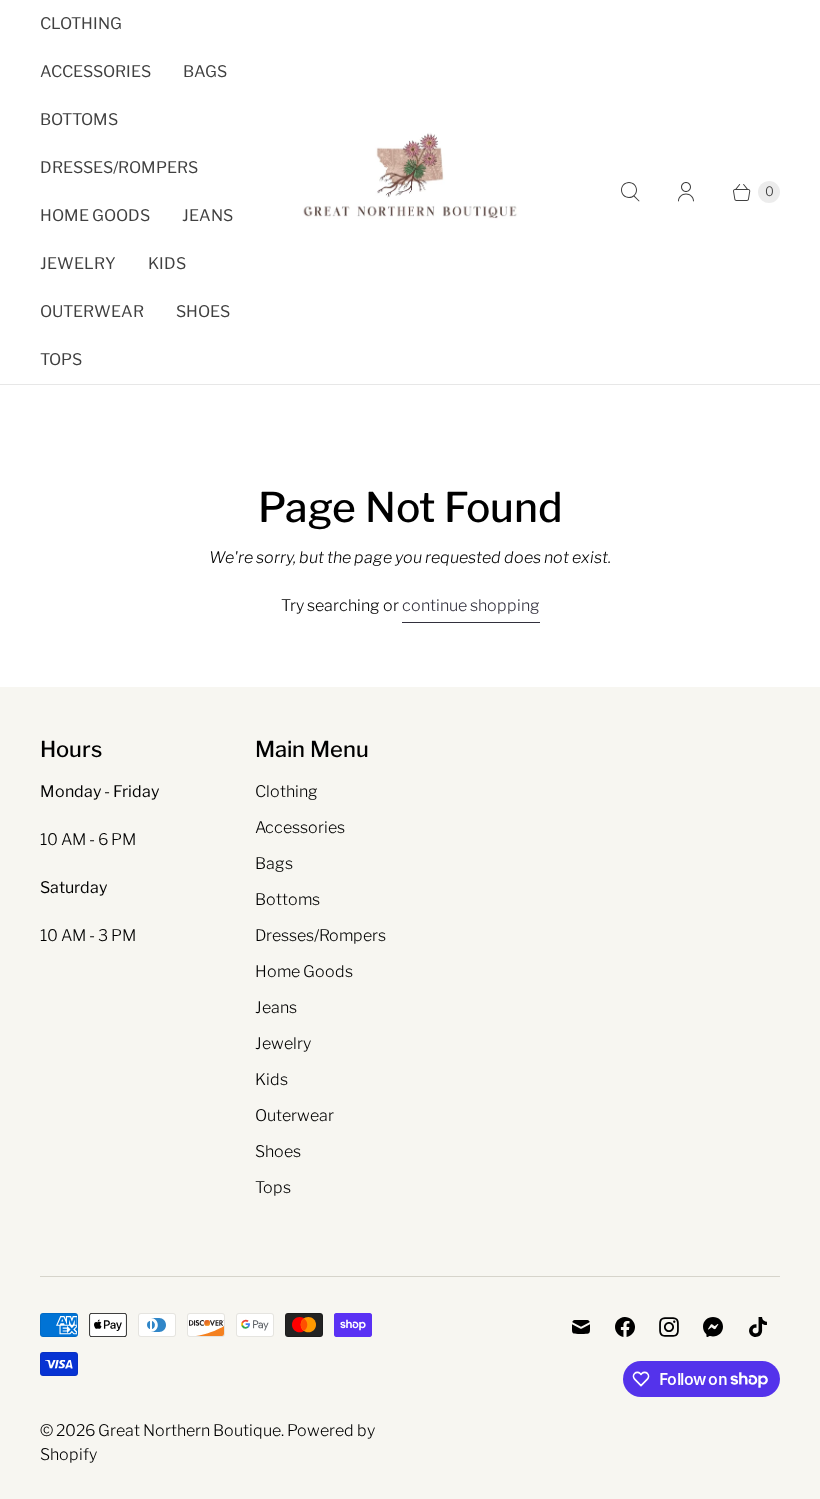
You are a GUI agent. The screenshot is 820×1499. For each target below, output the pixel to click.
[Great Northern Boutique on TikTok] (758, 1327)
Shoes (203, 311)
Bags (205, 71)
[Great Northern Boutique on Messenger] (713, 1327)
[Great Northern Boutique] (410, 191)
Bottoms (79, 119)
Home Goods (95, 215)
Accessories (95, 71)
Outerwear (92, 311)
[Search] (630, 192)
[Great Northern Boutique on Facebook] (625, 1327)
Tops (61, 359)
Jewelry (78, 263)
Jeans (207, 215)
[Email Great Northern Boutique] (581, 1327)
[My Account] (686, 192)
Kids (167, 263)
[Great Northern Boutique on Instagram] (669, 1327)
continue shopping (471, 605)
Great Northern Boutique (189, 1430)
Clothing (81, 23)
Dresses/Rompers (119, 167)
